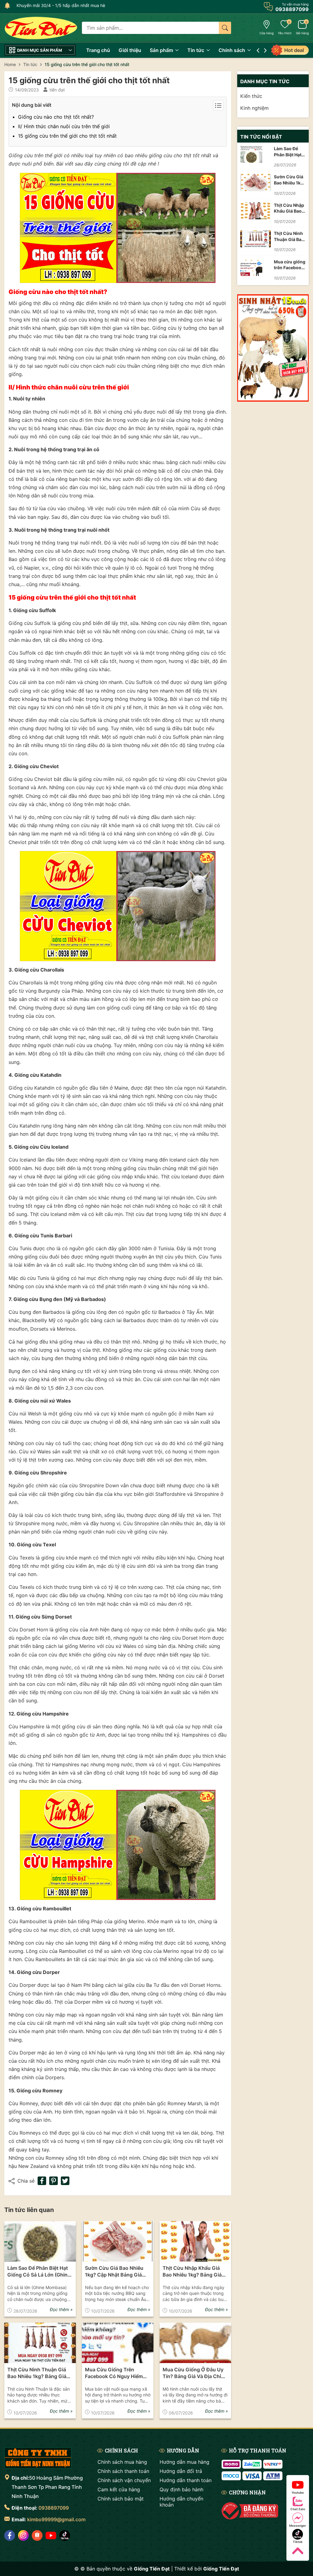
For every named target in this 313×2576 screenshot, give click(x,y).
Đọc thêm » (61, 2309)
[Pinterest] (53, 2181)
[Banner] (273, 348)
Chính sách (232, 50)
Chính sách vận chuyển (124, 2480)
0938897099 (54, 2508)
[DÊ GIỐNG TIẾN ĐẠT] (38, 2458)
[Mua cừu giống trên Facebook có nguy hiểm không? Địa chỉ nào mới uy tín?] (118, 2343)
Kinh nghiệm (254, 108)
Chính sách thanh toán (123, 2471)
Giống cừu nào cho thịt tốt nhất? (56, 117)
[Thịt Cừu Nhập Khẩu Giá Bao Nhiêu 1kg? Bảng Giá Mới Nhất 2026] (195, 2241)
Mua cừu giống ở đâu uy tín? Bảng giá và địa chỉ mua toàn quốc (193, 2373)
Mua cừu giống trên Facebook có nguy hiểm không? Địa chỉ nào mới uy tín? (117, 2373)
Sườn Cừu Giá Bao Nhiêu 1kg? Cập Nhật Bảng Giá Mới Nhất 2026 (114, 2272)
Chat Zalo (298, 2509)
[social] (10, 2535)
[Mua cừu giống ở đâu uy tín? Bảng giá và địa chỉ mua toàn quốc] (195, 2343)
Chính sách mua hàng (122, 2462)
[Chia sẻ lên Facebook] (42, 2181)
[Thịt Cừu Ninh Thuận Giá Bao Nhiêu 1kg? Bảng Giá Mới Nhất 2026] (40, 2343)
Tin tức (196, 50)
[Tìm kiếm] (225, 28)
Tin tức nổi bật (261, 137)
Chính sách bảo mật (121, 2499)
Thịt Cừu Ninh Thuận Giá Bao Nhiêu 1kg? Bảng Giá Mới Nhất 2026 (37, 2373)
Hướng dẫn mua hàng (184, 2462)
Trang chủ (98, 50)
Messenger (298, 2526)
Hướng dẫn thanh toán (186, 2480)
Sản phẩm (162, 50)
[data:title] (41, 28)
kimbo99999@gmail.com (56, 2519)
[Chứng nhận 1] (250, 2511)
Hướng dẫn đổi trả (181, 2471)
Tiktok (298, 2542)
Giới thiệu (130, 50)
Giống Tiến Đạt (221, 2569)
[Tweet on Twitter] (65, 2181)
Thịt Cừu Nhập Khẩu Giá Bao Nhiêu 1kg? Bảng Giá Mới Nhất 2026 (192, 2272)
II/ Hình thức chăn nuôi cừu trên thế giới (64, 126)
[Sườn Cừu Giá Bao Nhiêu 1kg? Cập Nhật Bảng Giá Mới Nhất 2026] (118, 2241)
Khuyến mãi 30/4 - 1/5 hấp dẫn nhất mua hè (57, 5)
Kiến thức (251, 96)
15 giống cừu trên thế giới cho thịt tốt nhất (67, 136)
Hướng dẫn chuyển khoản (181, 2502)
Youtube (298, 2492)
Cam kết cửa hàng (119, 2489)
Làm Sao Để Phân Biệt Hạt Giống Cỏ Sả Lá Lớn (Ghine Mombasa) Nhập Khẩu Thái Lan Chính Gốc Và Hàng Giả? (39, 2272)
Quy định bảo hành (181, 2489)
